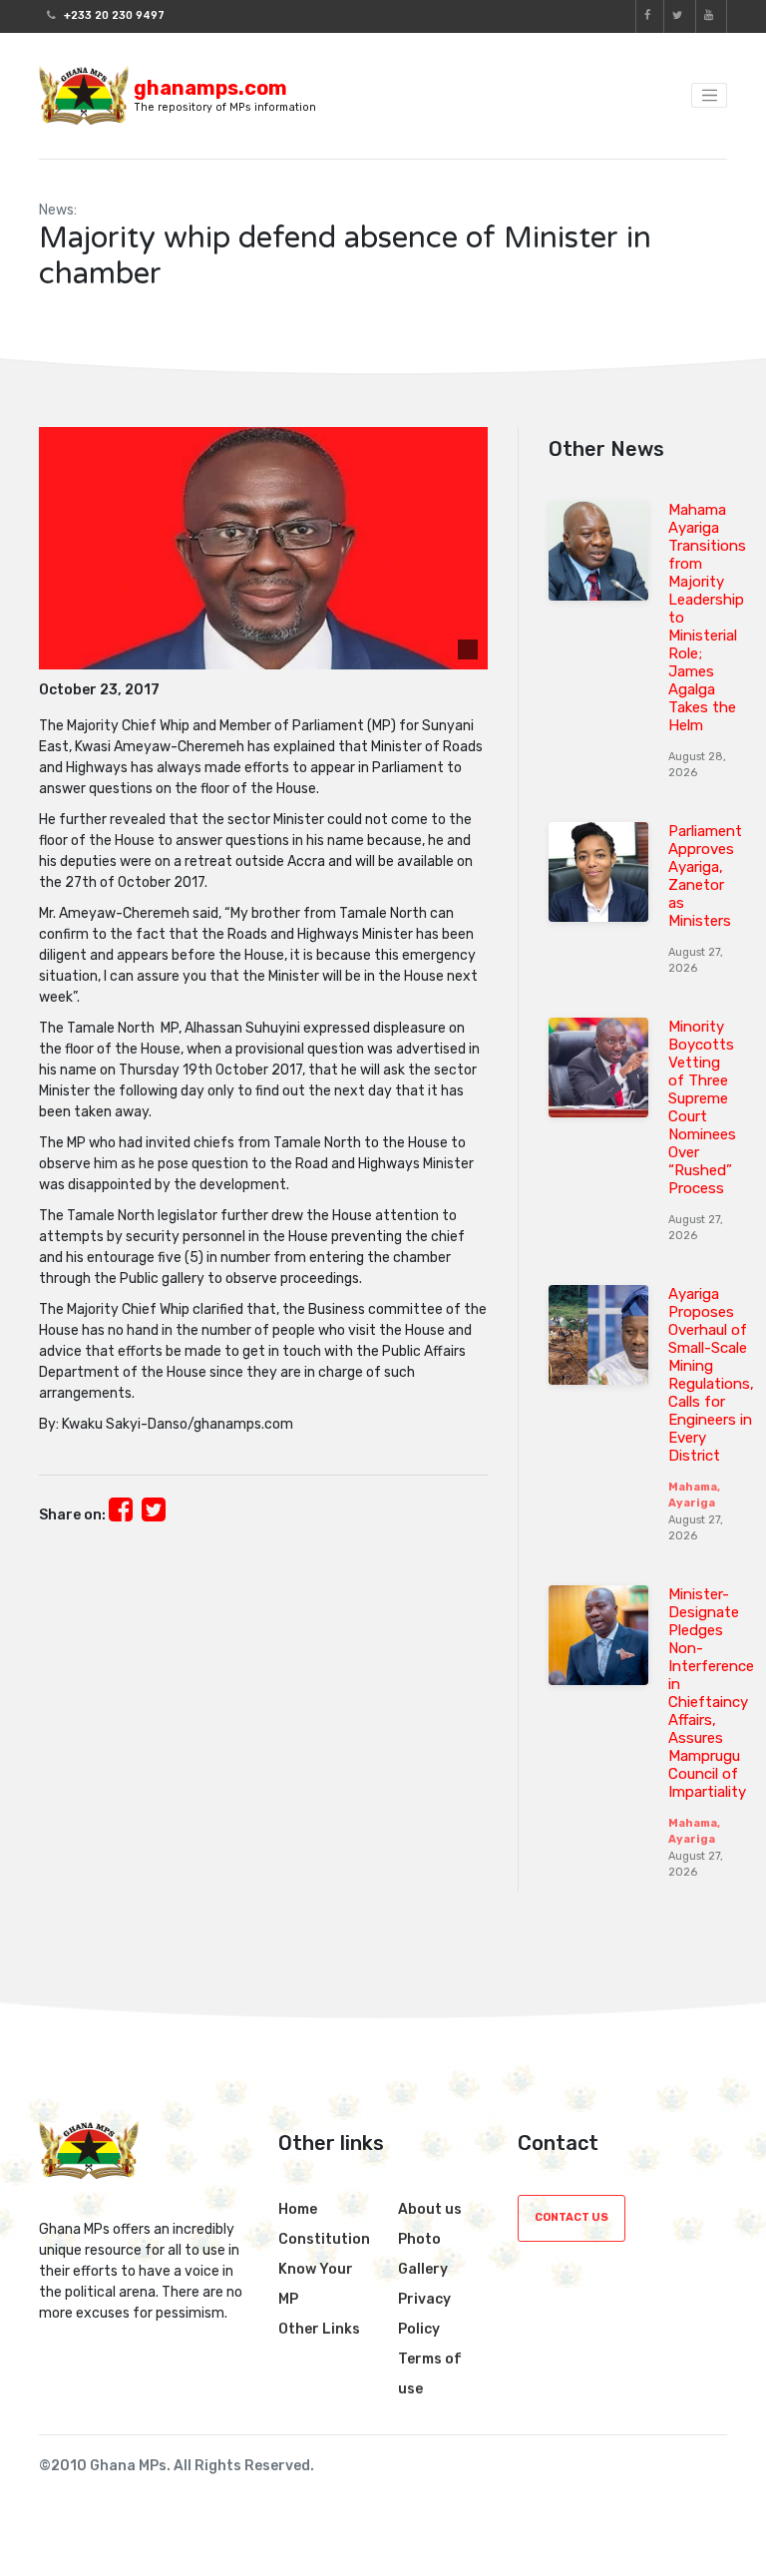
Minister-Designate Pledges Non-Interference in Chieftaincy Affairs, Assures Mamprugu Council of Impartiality (711, 1693)
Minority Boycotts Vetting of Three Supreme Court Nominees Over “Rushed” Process (702, 1107)
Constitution (324, 2239)
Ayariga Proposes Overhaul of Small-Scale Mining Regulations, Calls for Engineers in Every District (711, 1375)
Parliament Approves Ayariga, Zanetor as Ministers (705, 876)
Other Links (319, 2329)
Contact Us (572, 2217)
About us (430, 2209)
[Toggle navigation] (709, 96)
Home (298, 2209)
